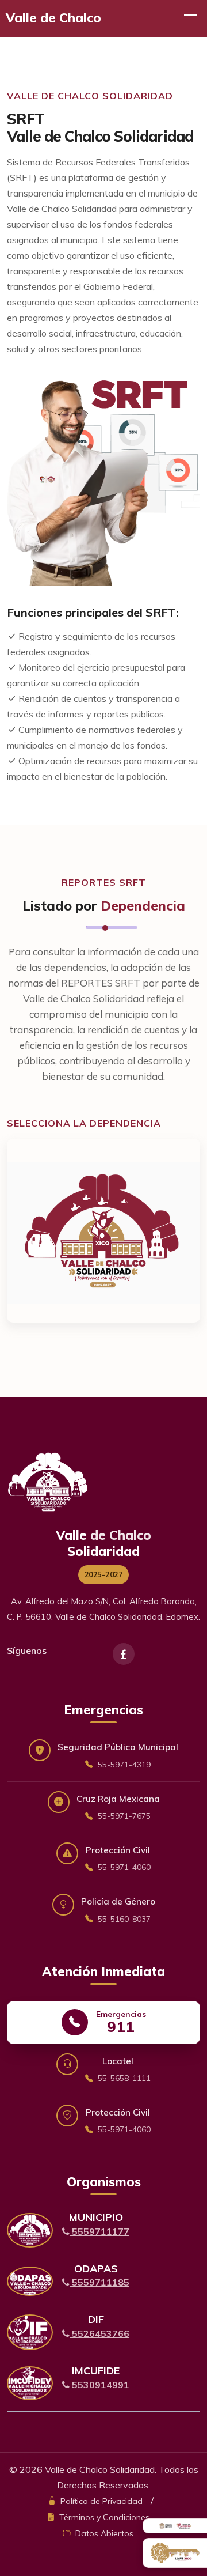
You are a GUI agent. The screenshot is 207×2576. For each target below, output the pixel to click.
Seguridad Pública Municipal (118, 1755)
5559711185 (99, 2282)
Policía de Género (118, 1910)
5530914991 (99, 2385)
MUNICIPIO (96, 2217)
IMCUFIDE (96, 2371)
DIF (96, 2319)
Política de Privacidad (100, 2501)
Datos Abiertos (103, 2533)
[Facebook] (124, 1654)
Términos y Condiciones (103, 2517)
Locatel (123, 2069)
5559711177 (99, 2231)
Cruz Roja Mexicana (118, 1807)
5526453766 (99, 2333)
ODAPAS (96, 2269)
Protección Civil (118, 1858)
